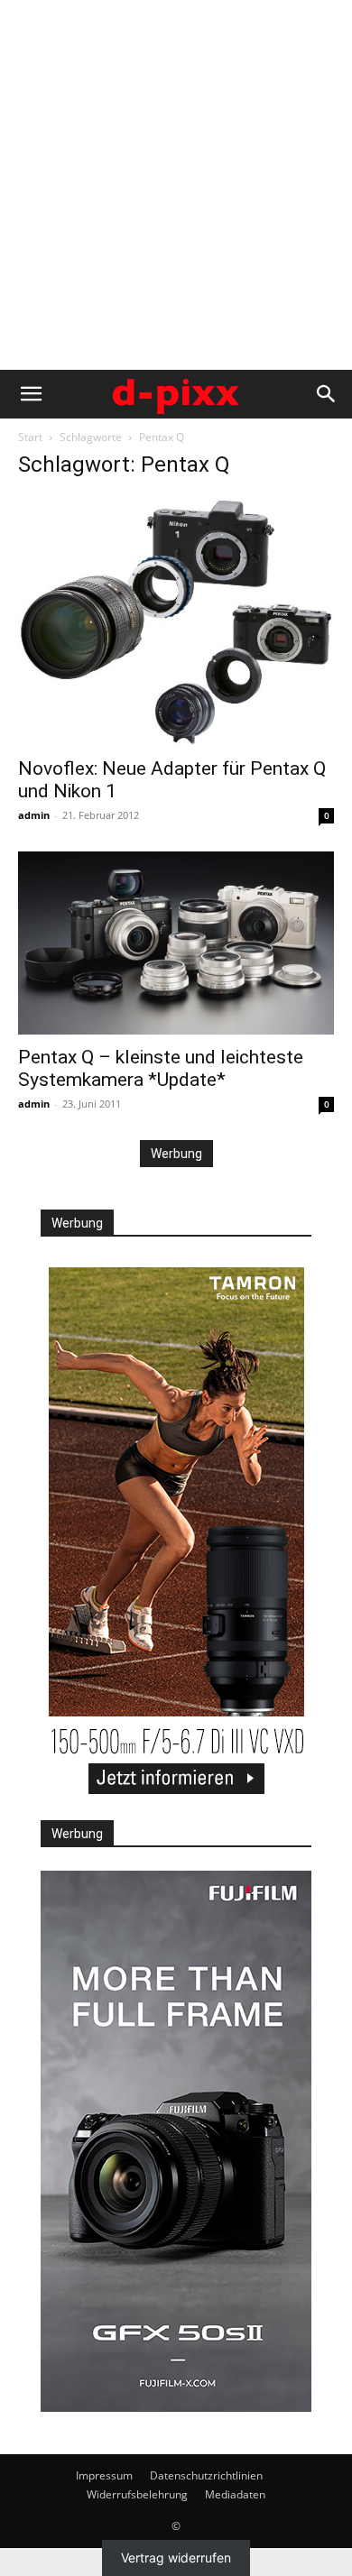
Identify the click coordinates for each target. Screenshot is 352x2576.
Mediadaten (235, 2494)
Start (30, 437)
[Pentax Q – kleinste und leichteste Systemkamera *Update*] (176, 943)
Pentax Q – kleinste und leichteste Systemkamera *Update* (161, 1068)
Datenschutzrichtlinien (206, 2475)
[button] (31, 394)
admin (34, 815)
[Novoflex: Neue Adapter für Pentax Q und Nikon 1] (176, 621)
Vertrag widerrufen (176, 2558)
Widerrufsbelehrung (137, 2494)
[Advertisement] (176, 185)
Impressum (104, 2475)
